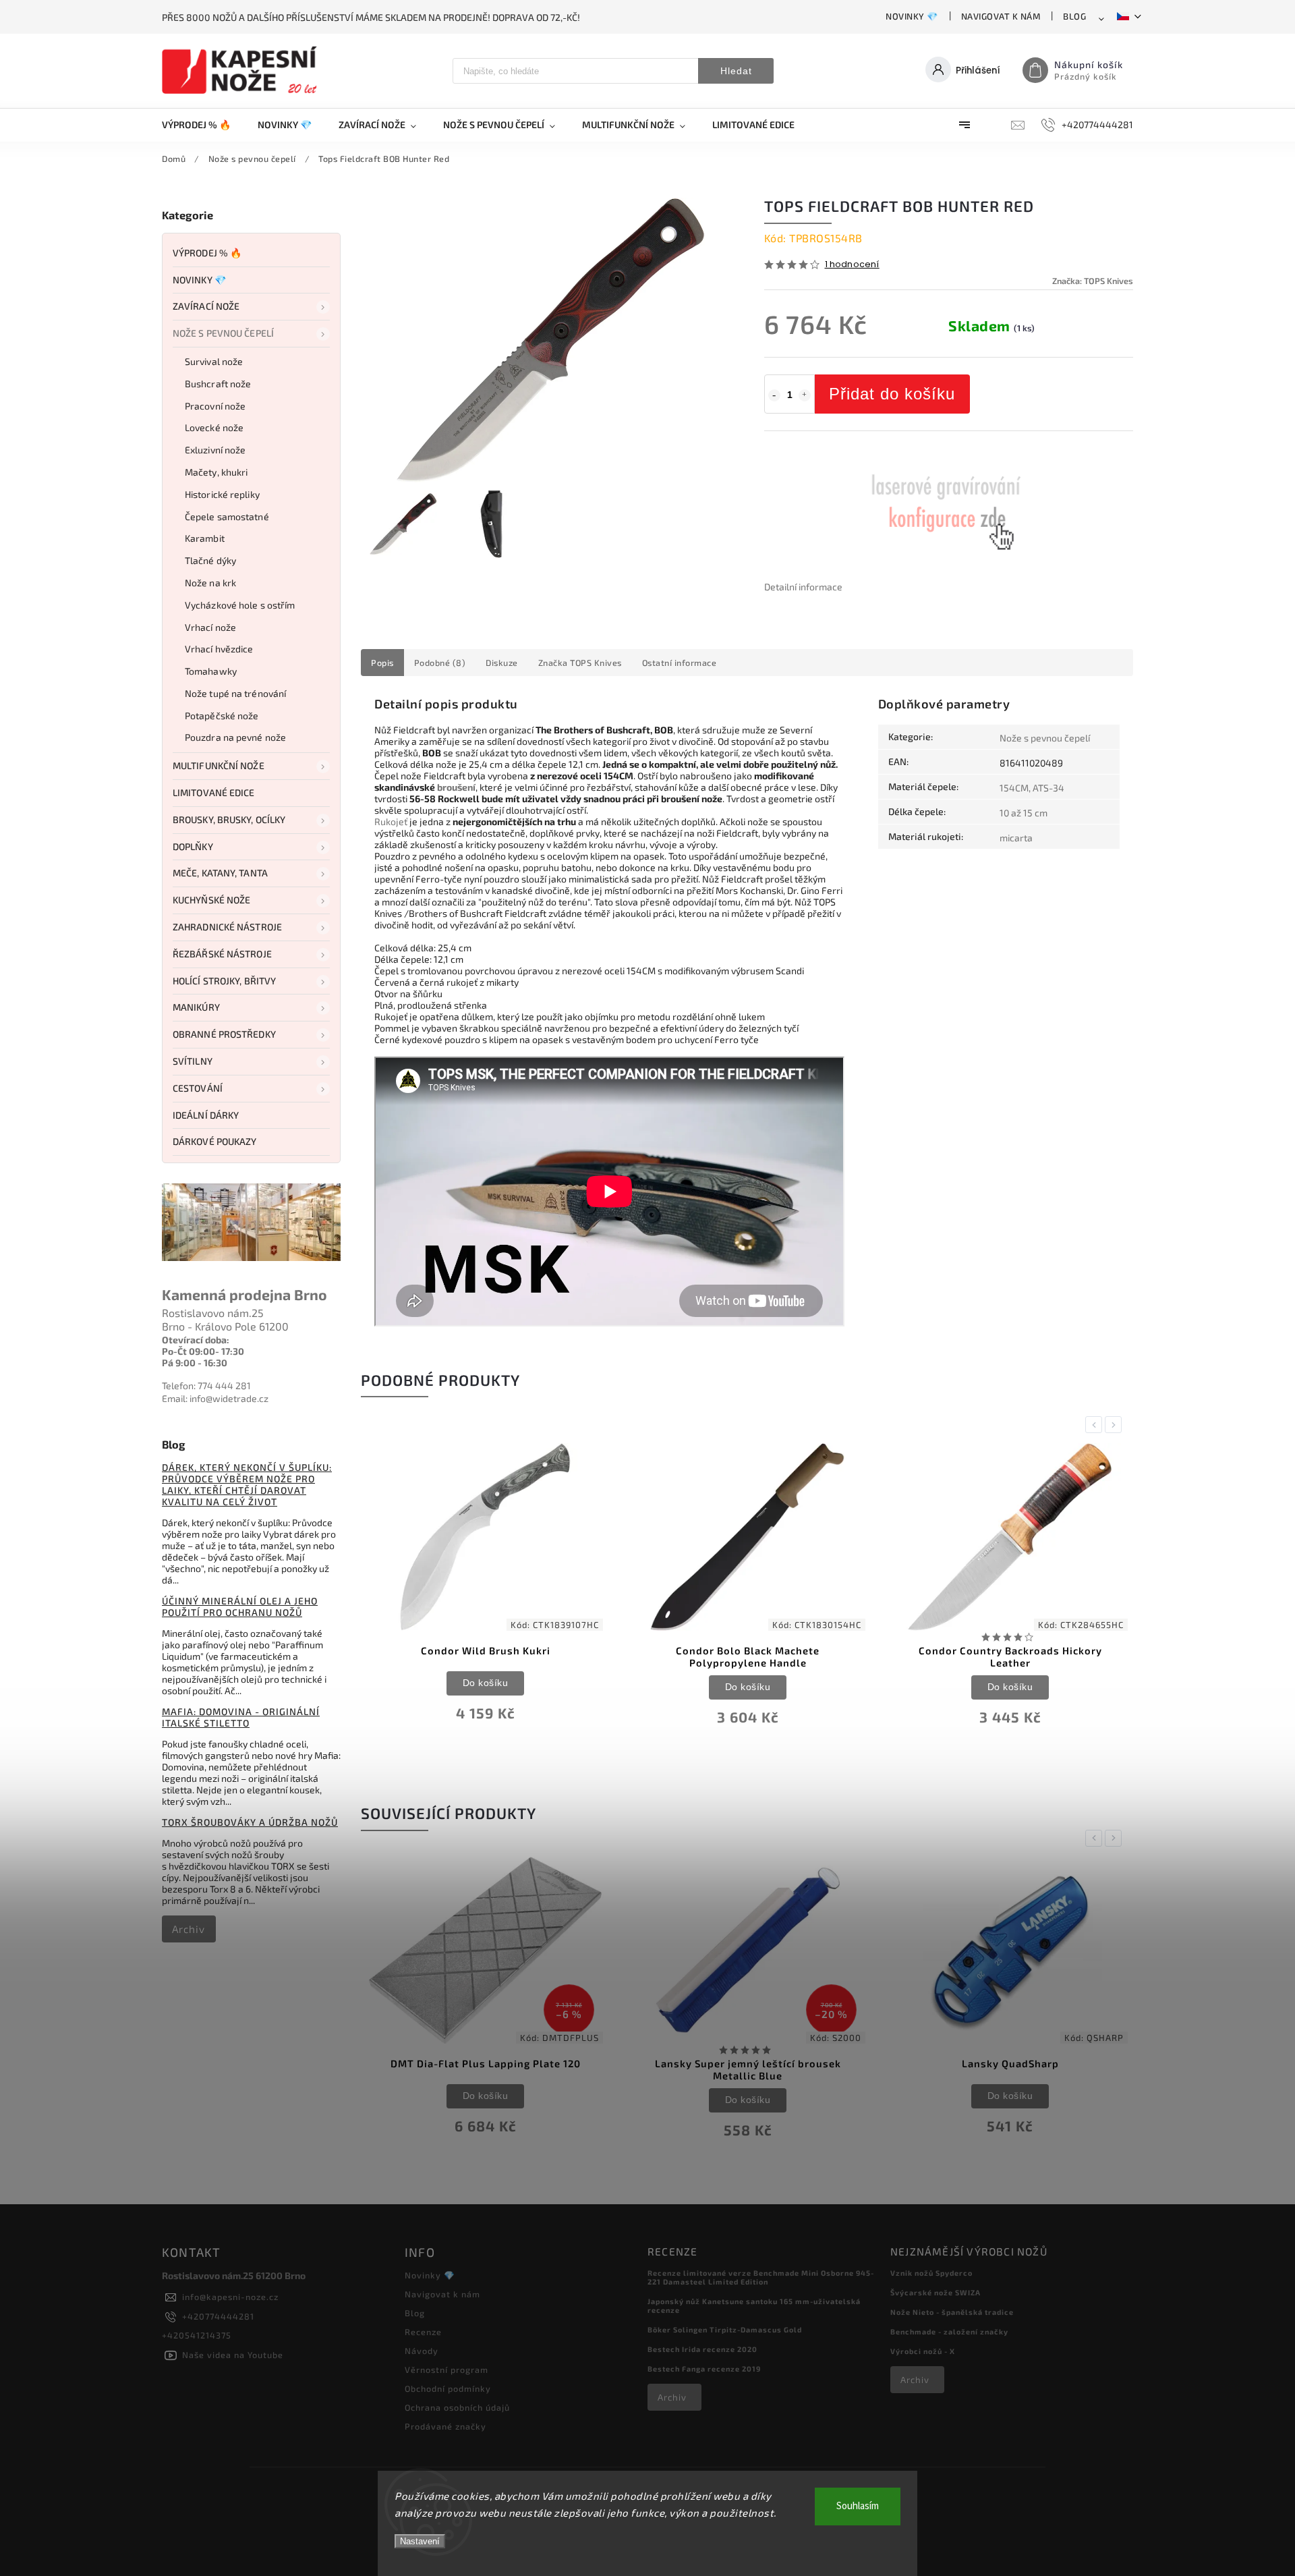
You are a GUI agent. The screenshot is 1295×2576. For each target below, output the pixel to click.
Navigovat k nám (1001, 16)
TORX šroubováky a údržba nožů (250, 1822)
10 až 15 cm (1024, 813)
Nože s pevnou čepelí (223, 333)
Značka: (1093, 281)
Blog (1074, 16)
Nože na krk (210, 583)
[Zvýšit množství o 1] (805, 395)
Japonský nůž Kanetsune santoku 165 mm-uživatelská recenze (754, 2305)
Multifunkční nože (219, 765)
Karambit (205, 538)
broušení (456, 787)
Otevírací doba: (196, 1340)
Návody (422, 2351)
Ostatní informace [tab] (680, 663)
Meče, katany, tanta (220, 873)
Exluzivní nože (215, 450)
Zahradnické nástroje (227, 927)
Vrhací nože (210, 627)
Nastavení (420, 2541)
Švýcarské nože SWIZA (936, 2292)
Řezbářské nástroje (222, 954)
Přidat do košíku (892, 394)
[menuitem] (203, 125)
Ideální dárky (206, 1115)
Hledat (736, 71)
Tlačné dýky (210, 560)
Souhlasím (858, 2506)
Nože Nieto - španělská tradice (952, 2312)
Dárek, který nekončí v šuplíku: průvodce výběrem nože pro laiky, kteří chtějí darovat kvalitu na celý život (247, 1484)
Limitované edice (214, 792)
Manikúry (196, 1007)
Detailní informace (803, 587)
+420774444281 (218, 2316)
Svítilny (193, 1061)
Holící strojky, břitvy (224, 981)
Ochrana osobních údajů (457, 2407)
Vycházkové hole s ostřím (240, 605)
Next (1116, 1425)
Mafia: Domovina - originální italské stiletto (241, 1717)
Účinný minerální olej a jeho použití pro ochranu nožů (240, 1606)
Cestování (198, 1088)
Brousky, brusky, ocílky (229, 819)
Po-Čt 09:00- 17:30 (203, 1351)
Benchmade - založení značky (949, 2331)
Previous (1096, 1425)
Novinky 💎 (912, 16)
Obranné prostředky (224, 1034)
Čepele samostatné (227, 516)
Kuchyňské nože (211, 900)
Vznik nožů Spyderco (931, 2273)
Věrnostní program (447, 2370)
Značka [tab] (580, 663)
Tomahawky (211, 671)
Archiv (189, 1929)
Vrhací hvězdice (219, 649)
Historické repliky (222, 494)
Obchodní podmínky (448, 2388)
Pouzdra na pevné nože (235, 737)
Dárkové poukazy (215, 1141)
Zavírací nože (206, 306)
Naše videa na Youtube (233, 2355)
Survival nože (214, 361)
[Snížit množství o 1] (774, 395)
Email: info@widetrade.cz (215, 1398)
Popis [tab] (382, 663)
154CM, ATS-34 (1032, 788)
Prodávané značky (445, 2426)
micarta (1016, 838)
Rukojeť (391, 821)
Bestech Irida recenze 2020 (702, 2349)
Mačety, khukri (216, 472)
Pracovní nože (215, 406)
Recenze (423, 2332)
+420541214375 (197, 2335)
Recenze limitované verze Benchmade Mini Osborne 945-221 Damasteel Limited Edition (761, 2277)
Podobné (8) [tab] (440, 663)
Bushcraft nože (218, 384)
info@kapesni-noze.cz (230, 2297)
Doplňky (193, 846)
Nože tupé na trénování (235, 693)
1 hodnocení (852, 265)
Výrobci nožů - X (923, 2351)
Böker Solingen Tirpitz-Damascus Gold (725, 2329)
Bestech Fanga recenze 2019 (704, 2369)
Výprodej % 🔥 (207, 253)
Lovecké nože (214, 427)
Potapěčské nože (222, 716)
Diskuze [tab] (502, 663)
